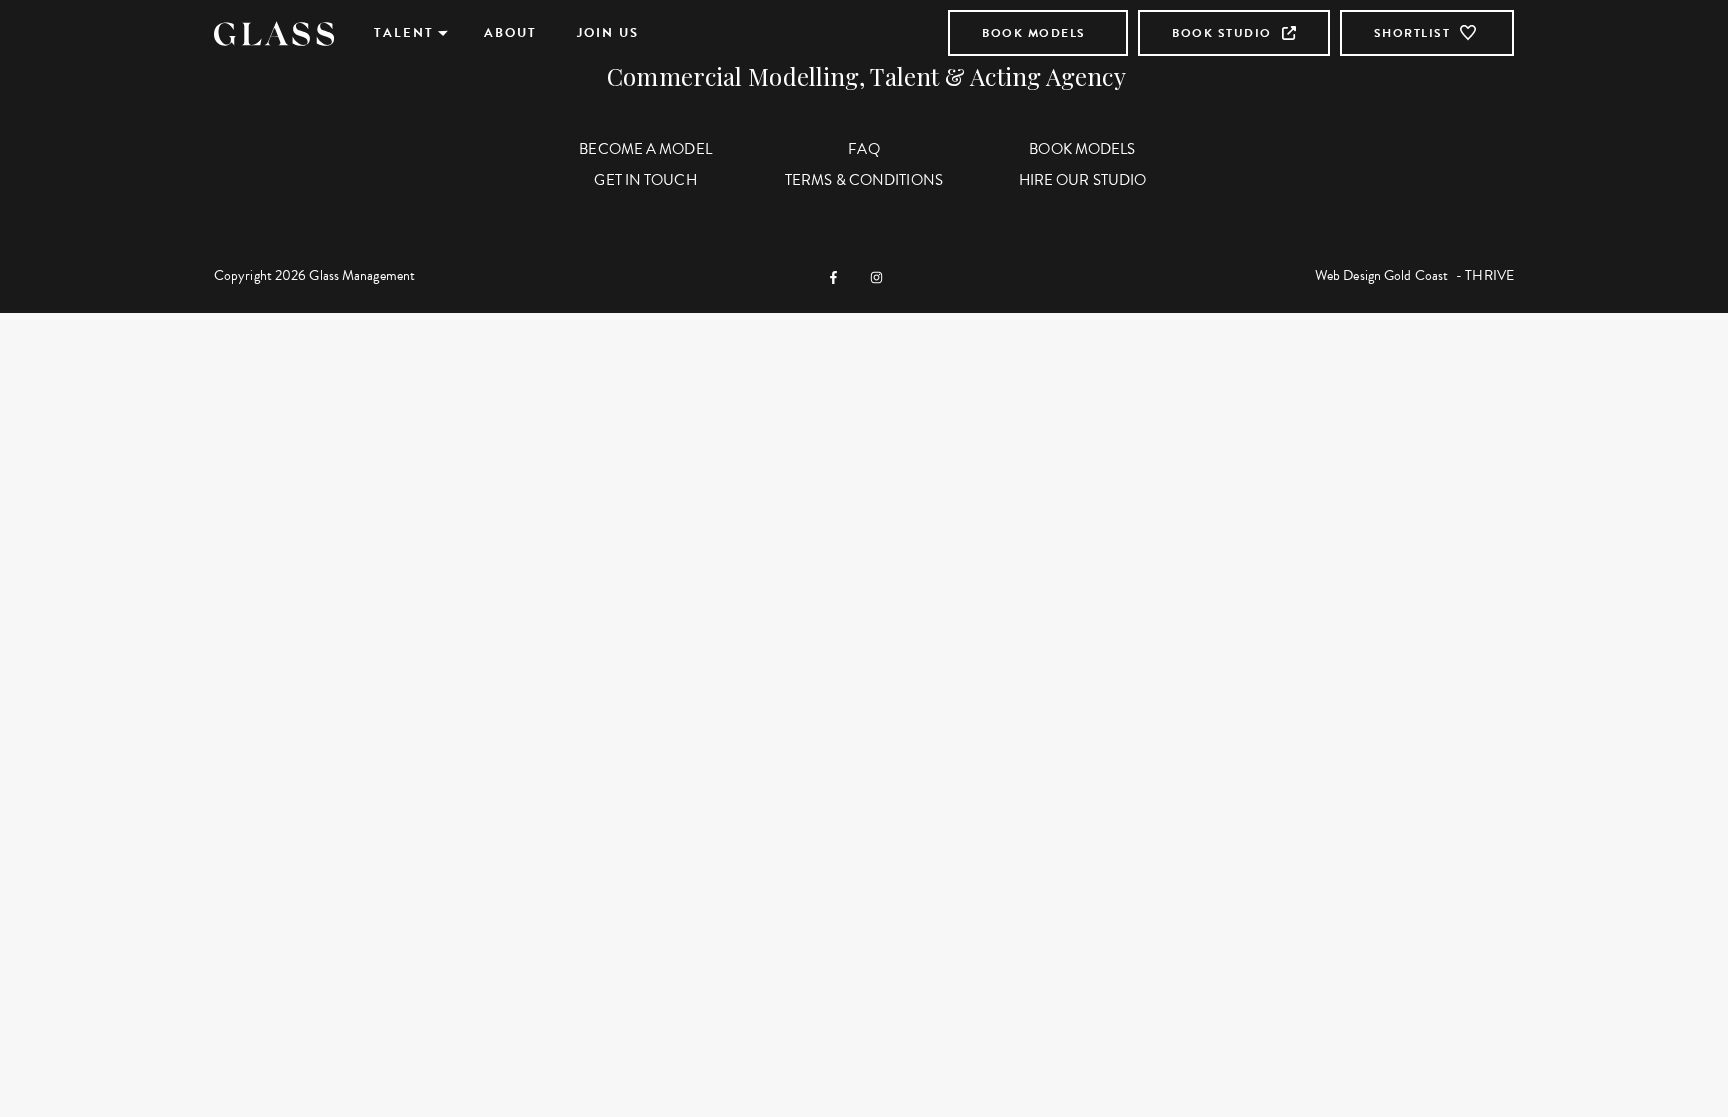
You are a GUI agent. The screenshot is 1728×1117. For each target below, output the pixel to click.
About (510, 33)
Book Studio (1222, 33)
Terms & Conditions (864, 180)
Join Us (608, 33)
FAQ (863, 149)
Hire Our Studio (1083, 180)
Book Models (1034, 33)
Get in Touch (645, 180)
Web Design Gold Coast (1381, 275)
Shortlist (1412, 33)
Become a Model (645, 149)
